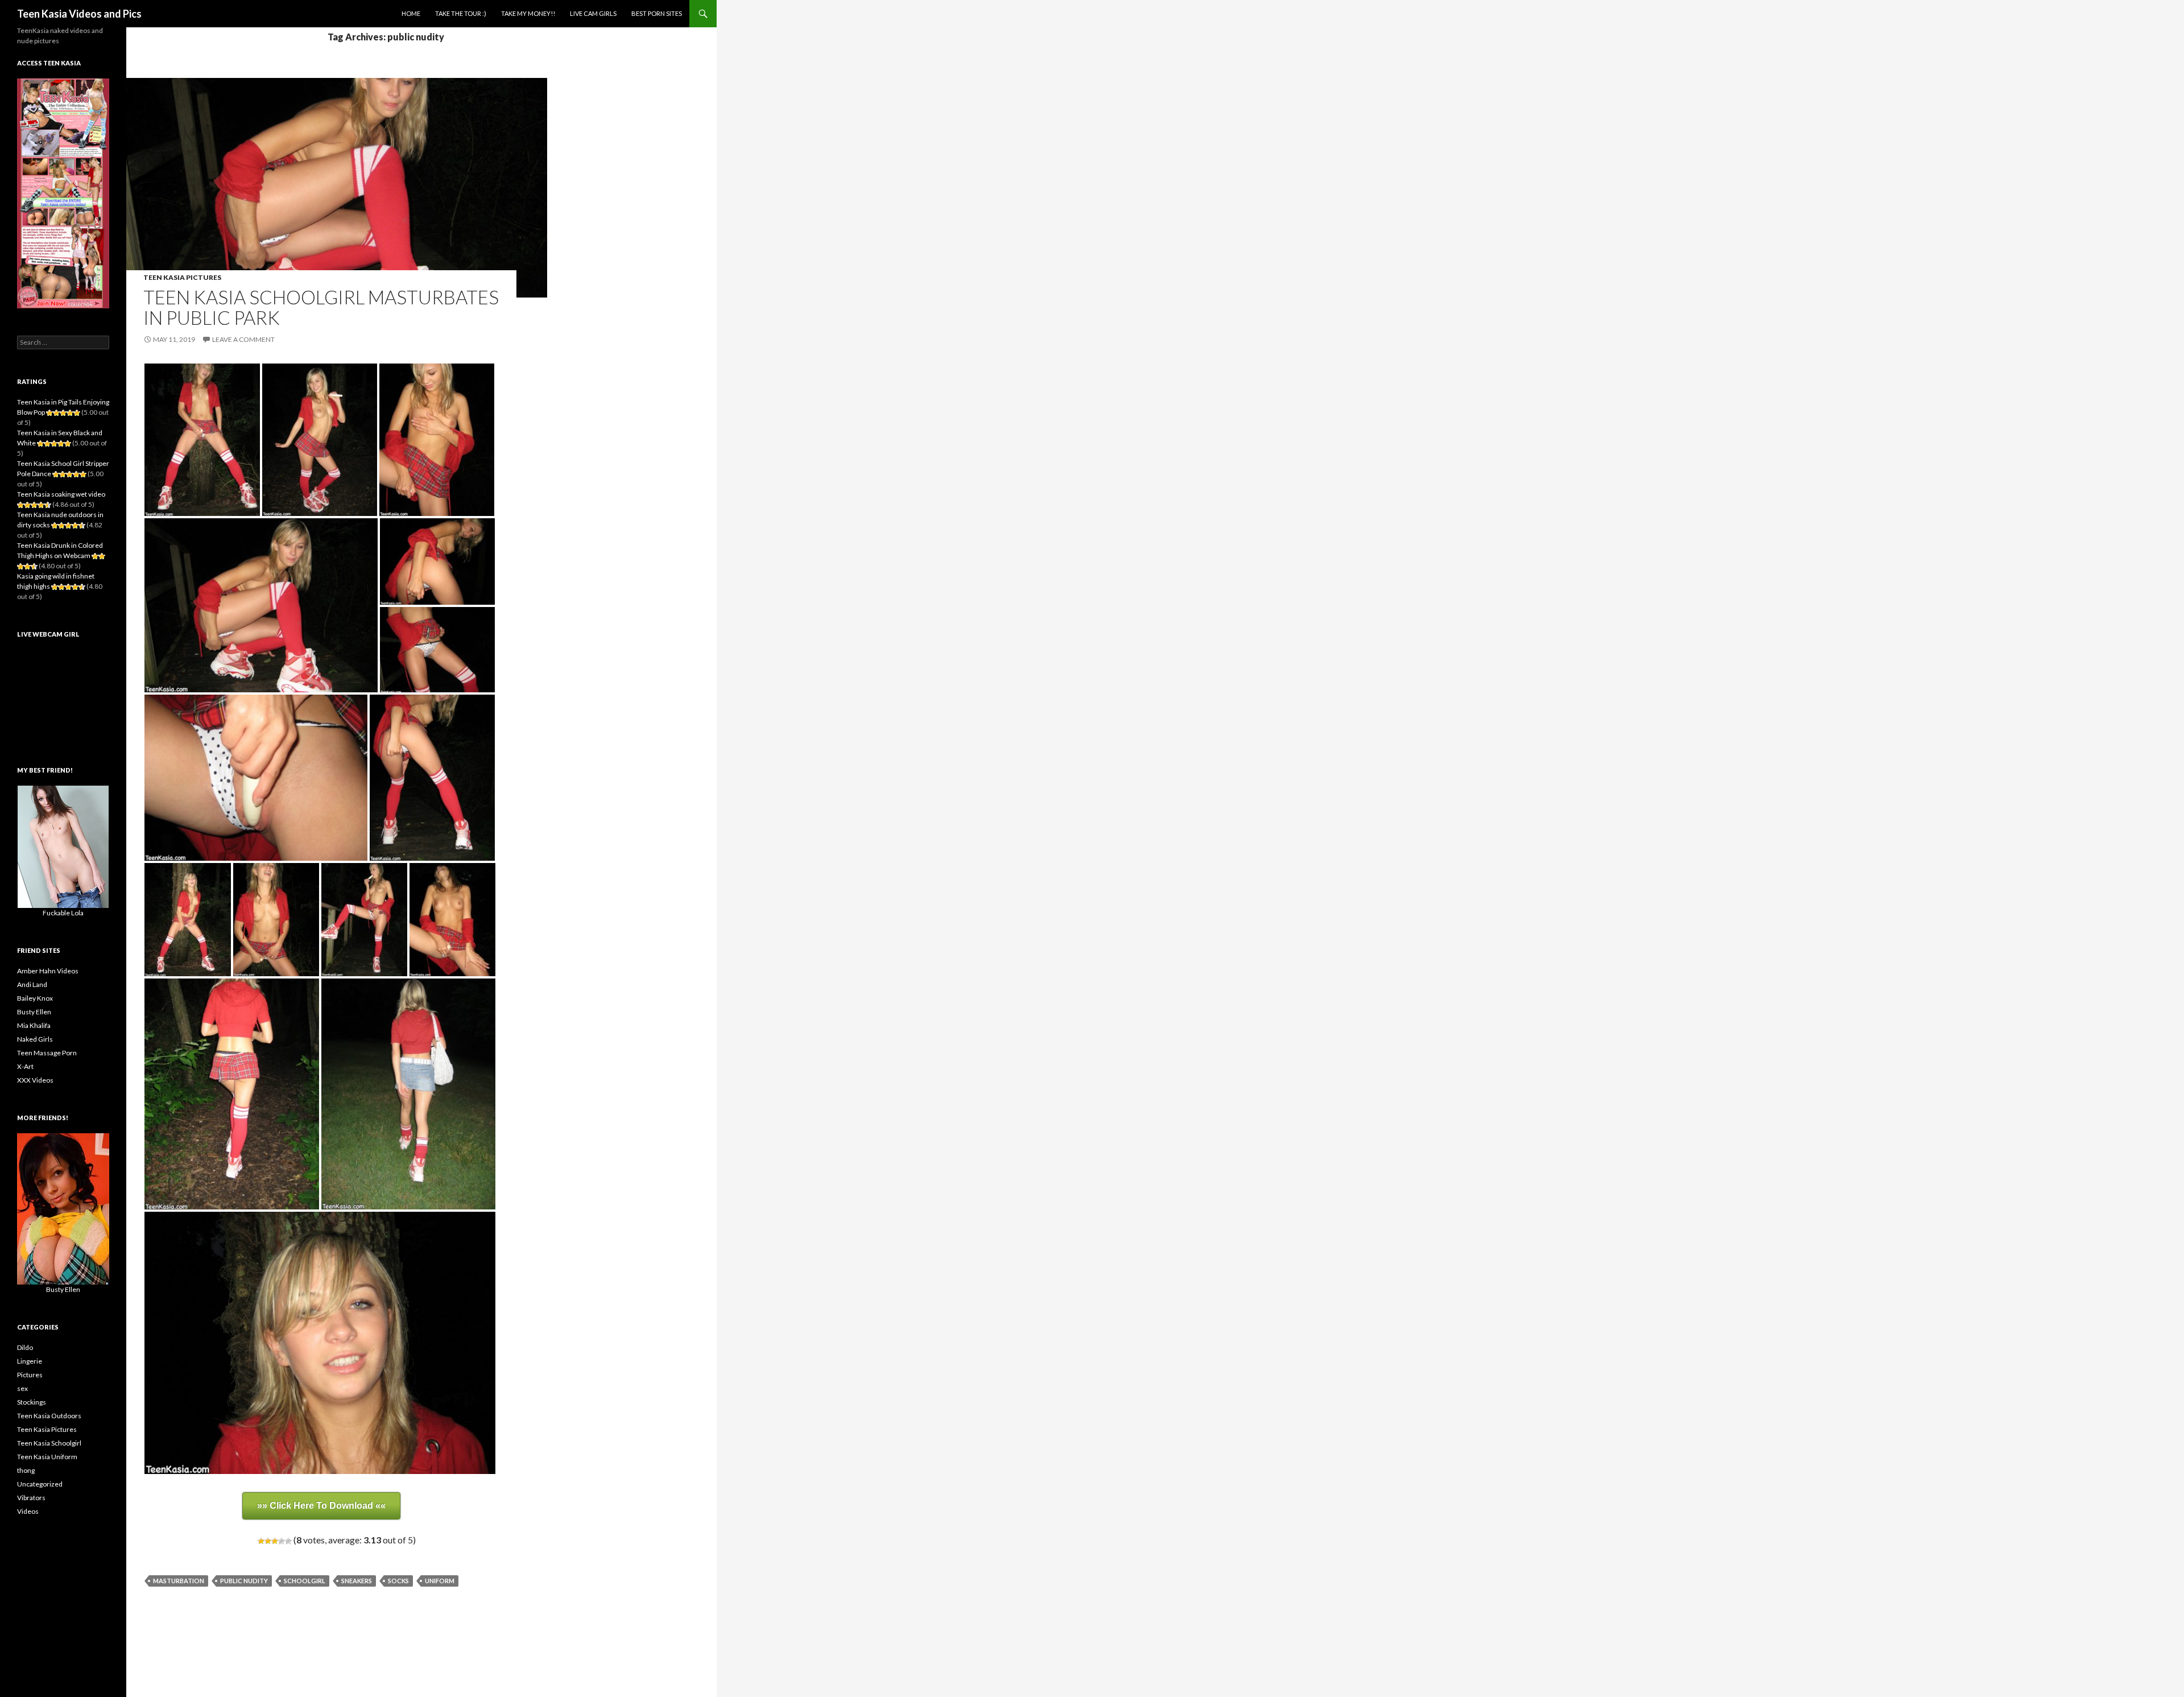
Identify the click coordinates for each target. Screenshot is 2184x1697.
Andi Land (32, 984)
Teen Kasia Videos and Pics (79, 14)
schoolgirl (305, 1581)
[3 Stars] (275, 1541)
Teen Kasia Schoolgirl (49, 1443)
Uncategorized (40, 1484)
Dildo (25, 1347)
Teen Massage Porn (47, 1053)
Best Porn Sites (657, 13)
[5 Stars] (288, 1541)
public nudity (244, 1581)
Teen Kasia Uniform (47, 1457)
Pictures (30, 1375)
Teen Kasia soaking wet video (61, 494)
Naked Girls (35, 1039)
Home (411, 13)
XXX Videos (35, 1080)
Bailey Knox (35, 998)
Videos (28, 1511)
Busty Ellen (34, 1012)
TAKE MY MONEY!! (528, 13)
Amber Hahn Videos (48, 971)
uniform (440, 1581)
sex (22, 1388)
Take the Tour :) (461, 13)
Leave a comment (243, 339)
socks (398, 1581)
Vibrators (31, 1498)
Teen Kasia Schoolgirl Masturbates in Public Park (321, 307)
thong (26, 1470)
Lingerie (30, 1361)
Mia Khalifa (34, 1025)
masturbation (179, 1581)
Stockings (32, 1402)
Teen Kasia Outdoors (49, 1416)
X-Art (25, 1066)
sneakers (357, 1581)
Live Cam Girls (593, 13)
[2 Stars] (268, 1541)
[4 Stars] (282, 1541)
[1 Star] (261, 1541)
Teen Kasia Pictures (182, 277)
